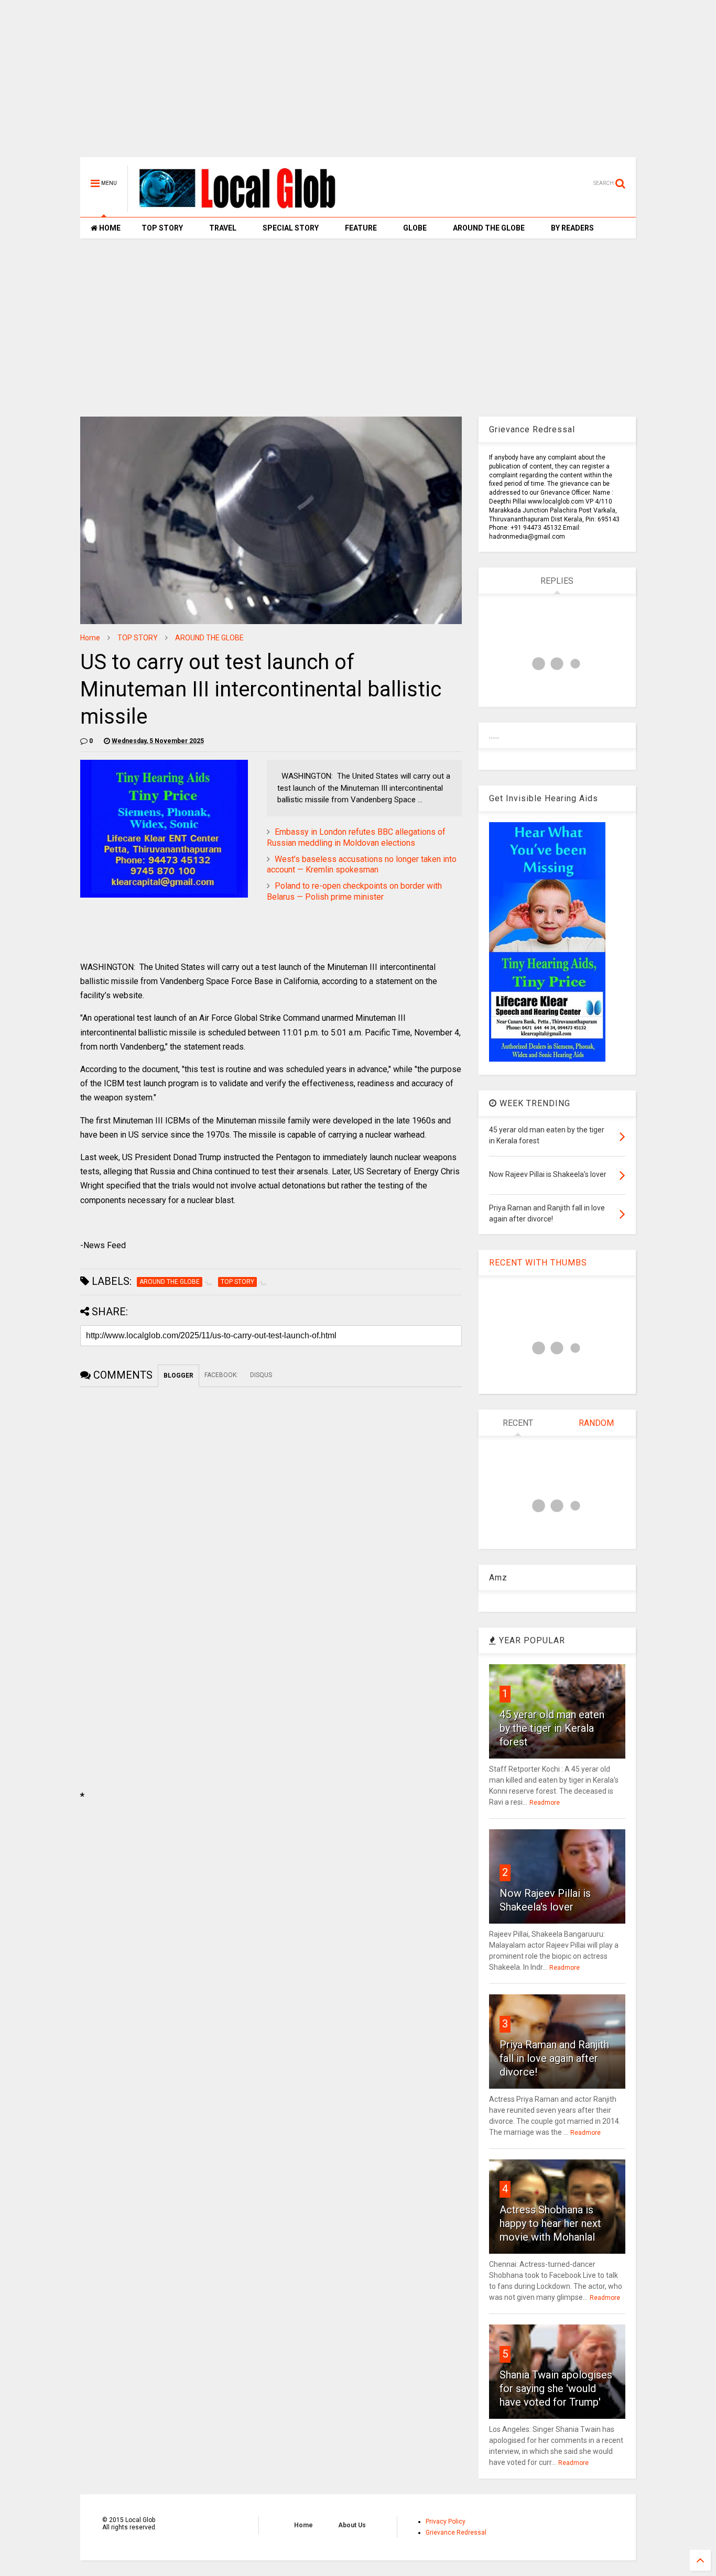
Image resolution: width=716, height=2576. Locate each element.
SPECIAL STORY (291, 228)
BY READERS (572, 228)
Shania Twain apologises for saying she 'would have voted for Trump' (556, 2388)
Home (90, 638)
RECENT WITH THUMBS (538, 1263)
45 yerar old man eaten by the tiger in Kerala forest (552, 1728)
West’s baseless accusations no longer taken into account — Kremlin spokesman (362, 865)
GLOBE (415, 228)
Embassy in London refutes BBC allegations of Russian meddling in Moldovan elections (356, 837)
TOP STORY (162, 228)
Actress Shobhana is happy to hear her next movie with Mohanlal (550, 2223)
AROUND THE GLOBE (489, 228)
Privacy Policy (446, 2522)
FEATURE (361, 228)
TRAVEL (223, 228)
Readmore (545, 1803)
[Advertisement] (358, 84)
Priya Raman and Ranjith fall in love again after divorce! (554, 2058)
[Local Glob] (245, 208)
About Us (352, 2525)
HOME (109, 228)
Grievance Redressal (456, 2533)
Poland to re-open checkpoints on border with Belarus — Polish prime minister (354, 891)
